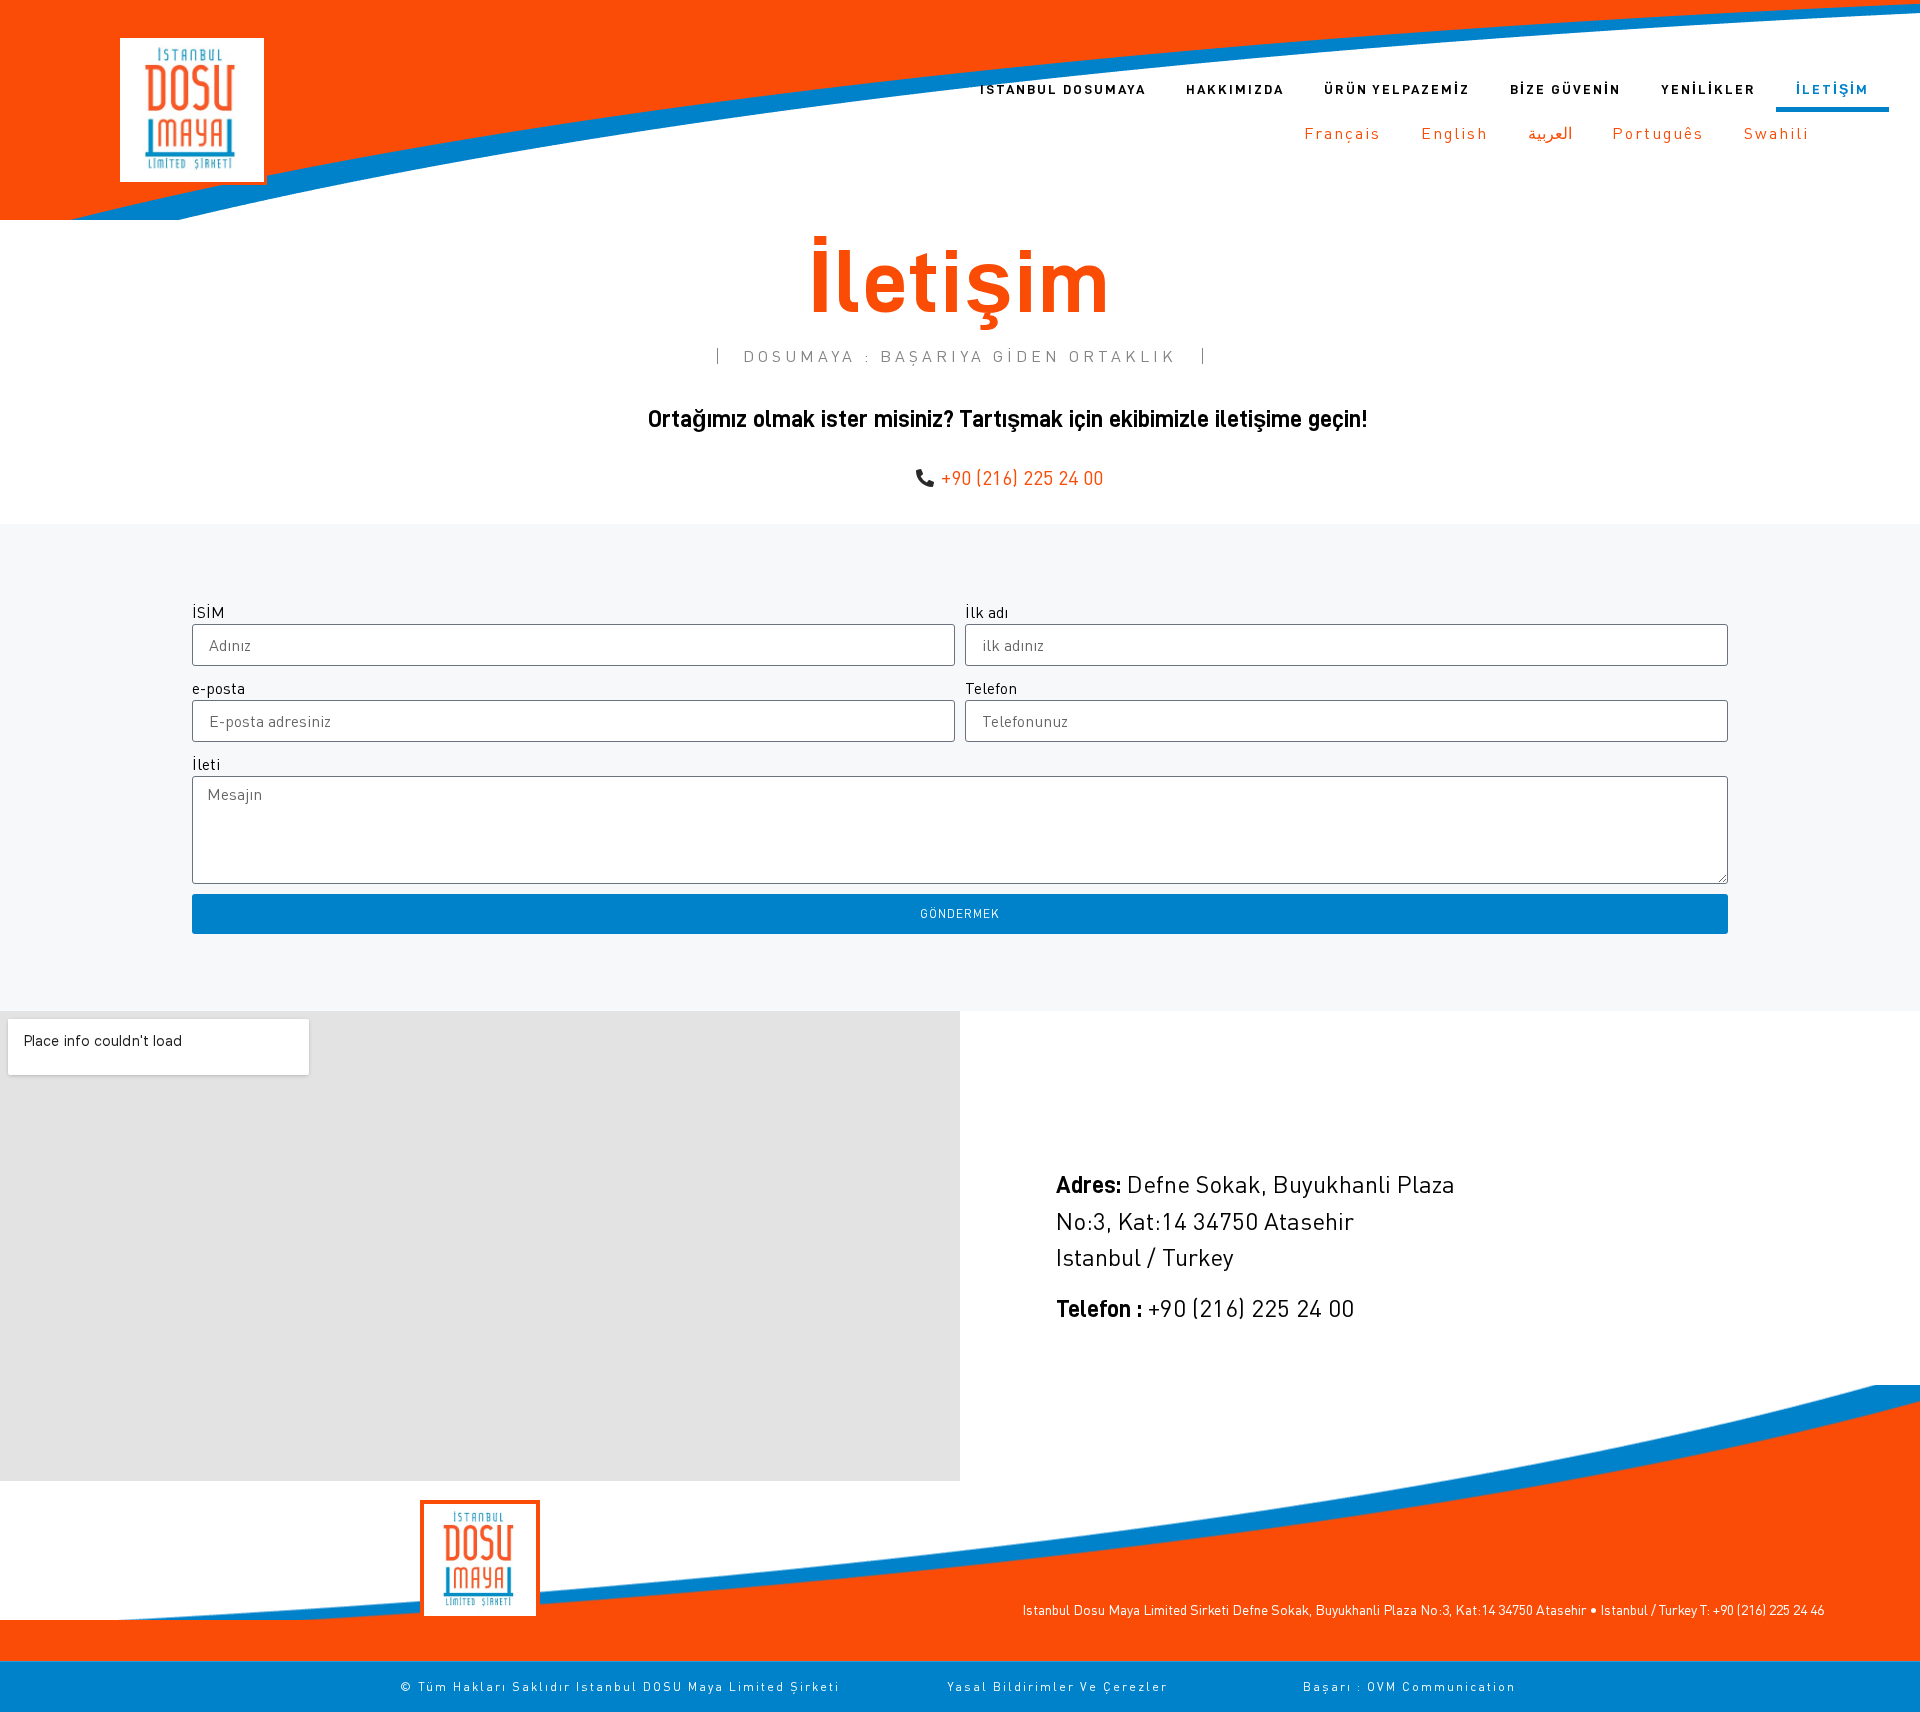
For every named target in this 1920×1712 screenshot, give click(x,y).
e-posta (218, 688)
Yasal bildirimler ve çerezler (1057, 1686)
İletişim (1832, 89)
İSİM (208, 612)
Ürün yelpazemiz (1397, 89)
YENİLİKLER (1708, 89)
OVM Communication (1441, 1686)
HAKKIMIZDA (1235, 89)
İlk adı (986, 612)
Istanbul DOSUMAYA (1063, 89)
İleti (206, 764)
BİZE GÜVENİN (1565, 89)
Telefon (991, 688)
